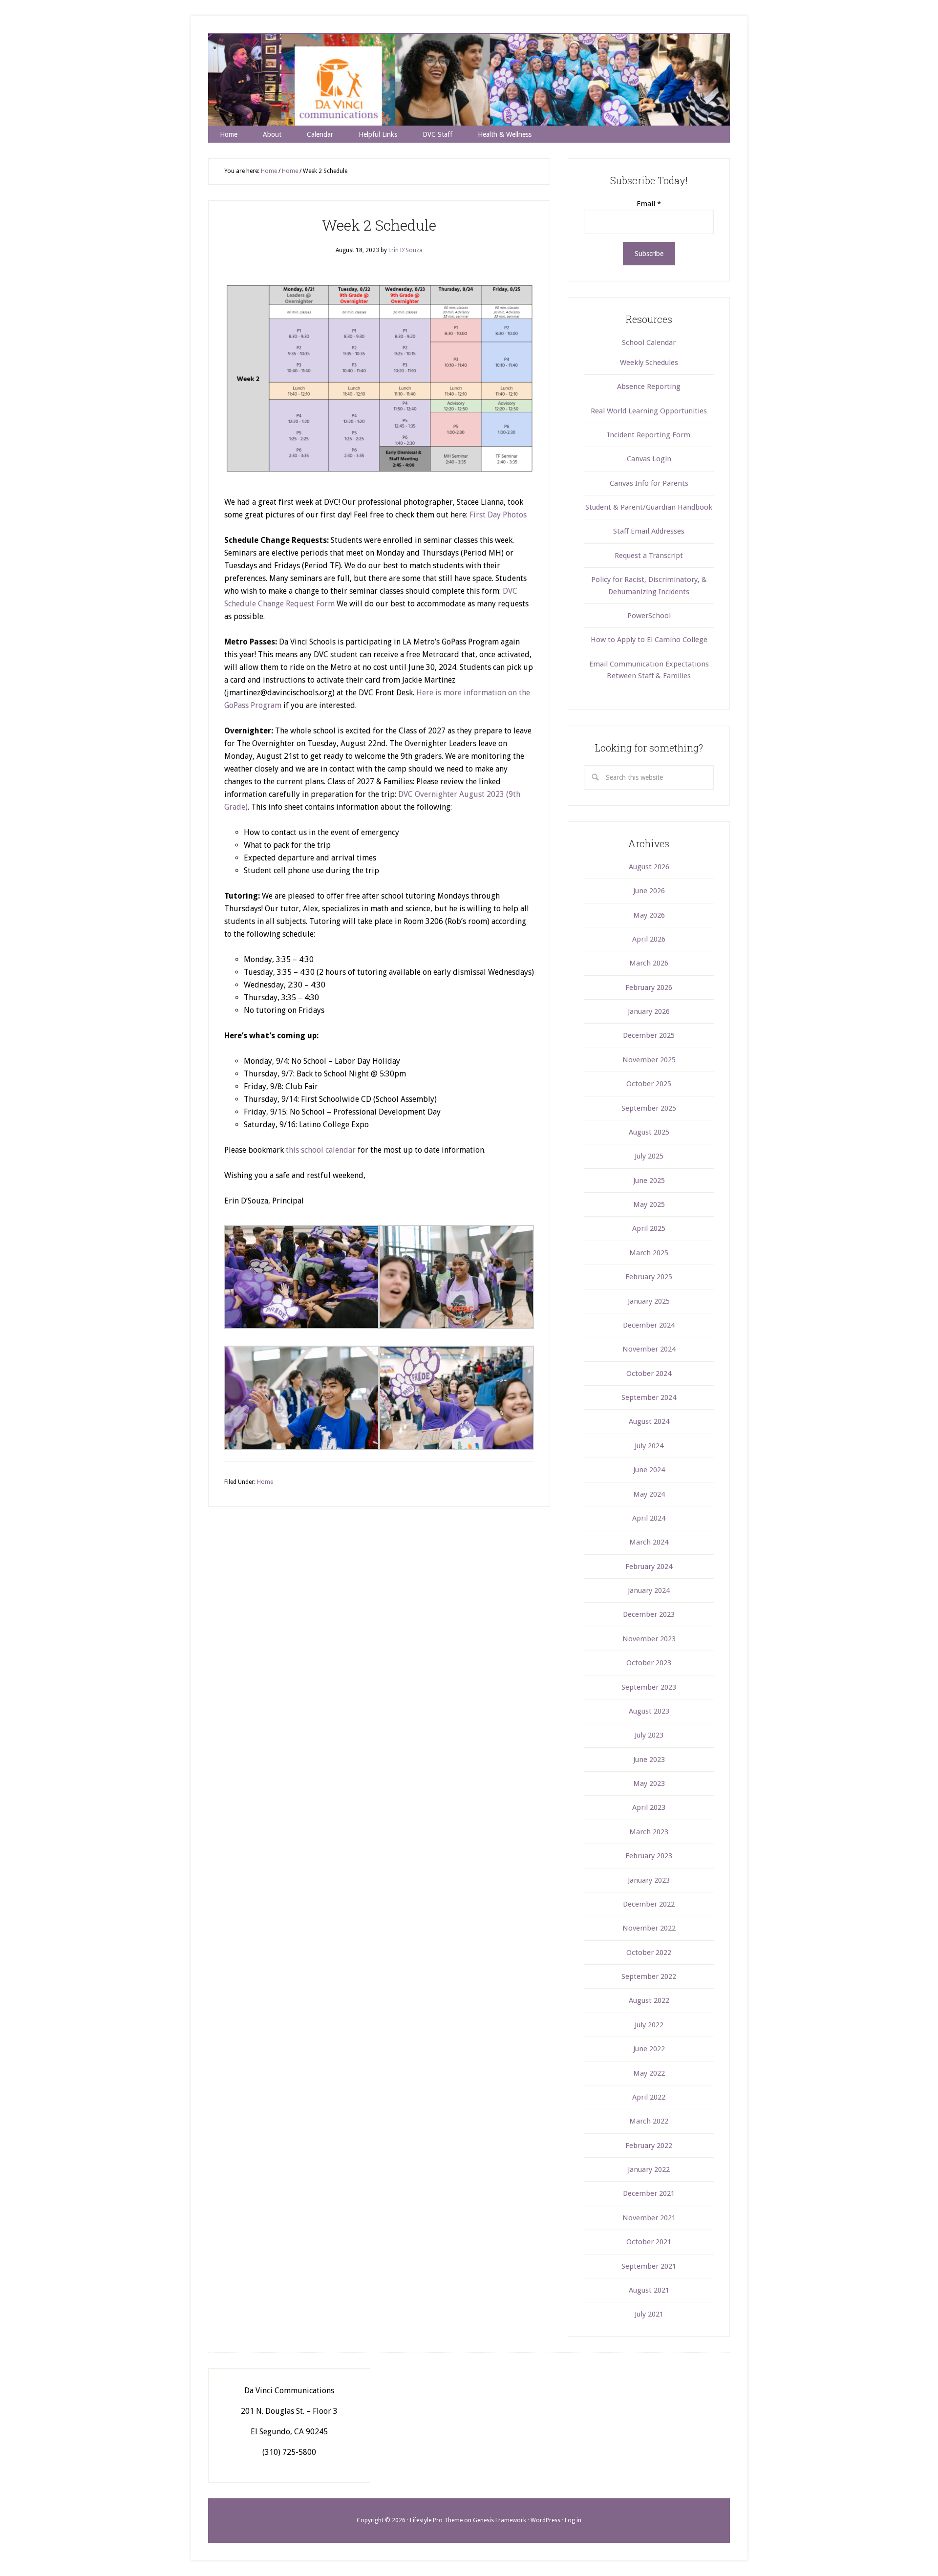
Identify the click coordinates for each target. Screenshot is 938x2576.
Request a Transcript (649, 556)
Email (649, 204)
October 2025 (649, 1084)
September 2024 (649, 1397)
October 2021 (649, 2242)
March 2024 (649, 1542)
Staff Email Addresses (649, 531)
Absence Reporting (649, 386)
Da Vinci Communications (469, 80)
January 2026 (649, 1011)
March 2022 (649, 2121)
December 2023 (649, 1614)
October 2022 (649, 1953)
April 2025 (649, 1228)
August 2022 (649, 2000)
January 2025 (649, 1301)
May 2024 (649, 1494)
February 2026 (649, 987)
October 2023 (649, 1663)
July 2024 (649, 1446)
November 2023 (649, 1639)
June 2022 (649, 2049)
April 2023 (649, 1807)
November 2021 (649, 2218)
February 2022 (649, 2146)
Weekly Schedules (649, 363)
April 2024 (649, 1518)
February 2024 (649, 1567)
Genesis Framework (500, 2520)
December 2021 (649, 2193)
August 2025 (649, 1132)
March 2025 (649, 1253)
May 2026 (649, 915)
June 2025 (649, 1181)
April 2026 (649, 939)
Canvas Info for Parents (649, 483)
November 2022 (649, 1928)
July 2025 (649, 1156)
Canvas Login (649, 459)
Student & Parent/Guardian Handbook (649, 507)
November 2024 (649, 1349)
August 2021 (649, 2290)
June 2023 (649, 1760)
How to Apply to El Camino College (649, 640)
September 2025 (649, 1108)
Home (265, 1482)
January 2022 (649, 2169)
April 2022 (649, 2097)
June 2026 (649, 891)
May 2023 (649, 1783)
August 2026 (649, 867)
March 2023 (649, 1832)
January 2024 (649, 1590)
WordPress (545, 2520)
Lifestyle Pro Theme (436, 2520)
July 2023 (649, 1735)
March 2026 (649, 963)
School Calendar (649, 343)
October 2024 (649, 1374)
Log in (573, 2520)
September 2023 (649, 1687)
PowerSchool (649, 616)
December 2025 (649, 1035)
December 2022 (649, 1904)
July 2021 (649, 2314)
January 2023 (649, 1880)
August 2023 (649, 1711)
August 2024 (649, 1421)
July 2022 (649, 2025)
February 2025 (649, 1277)
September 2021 (649, 2266)
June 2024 (649, 1470)
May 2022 (649, 2073)
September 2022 (649, 1976)
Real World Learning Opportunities (649, 411)
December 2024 (649, 1325)
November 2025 (649, 1060)
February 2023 (649, 1856)
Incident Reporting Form (649, 435)
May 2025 (649, 1204)
